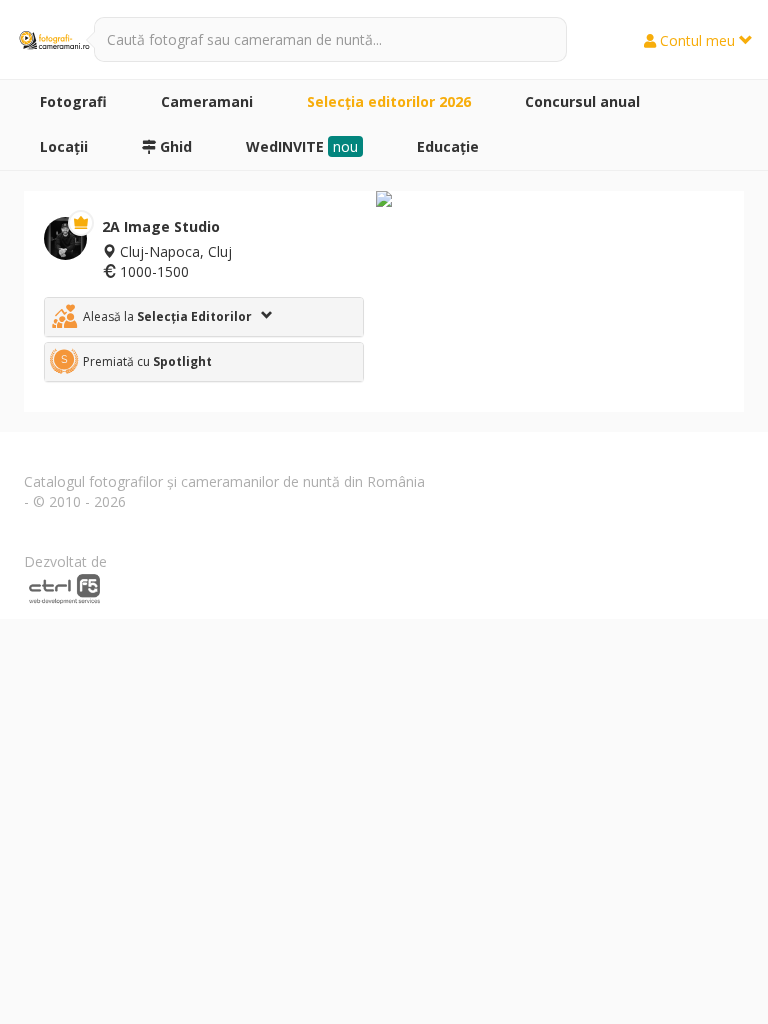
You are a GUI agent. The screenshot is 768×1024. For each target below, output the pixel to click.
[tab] (204, 317)
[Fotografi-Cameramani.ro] (54, 40)
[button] (204, 317)
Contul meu (697, 40)
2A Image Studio (161, 226)
